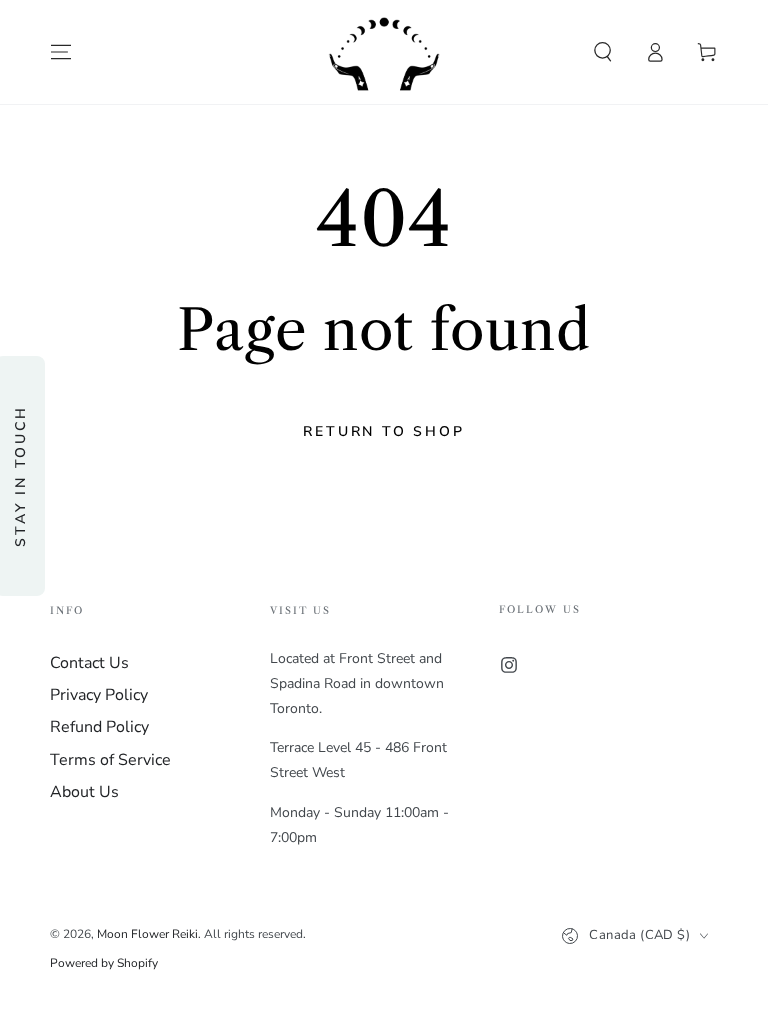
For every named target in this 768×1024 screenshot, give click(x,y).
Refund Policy (99, 727)
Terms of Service (110, 760)
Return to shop (383, 431)
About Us (84, 792)
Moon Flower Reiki (147, 934)
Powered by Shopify (104, 963)
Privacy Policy (99, 695)
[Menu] (61, 52)
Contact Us (89, 663)
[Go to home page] (384, 52)
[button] (603, 52)
